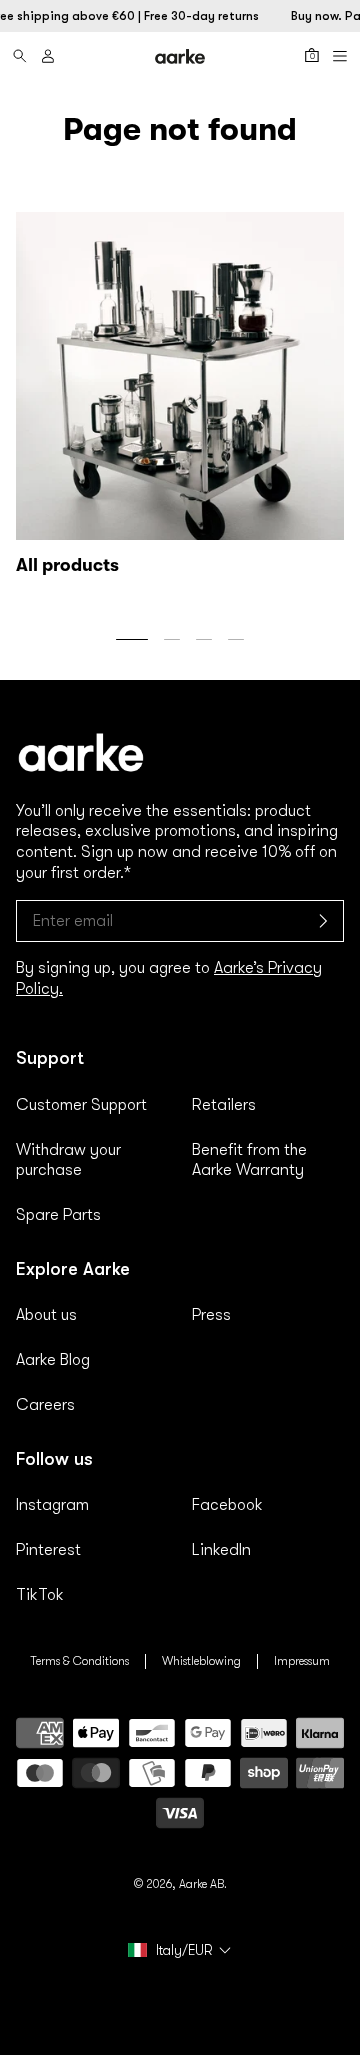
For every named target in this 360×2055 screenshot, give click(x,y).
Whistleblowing (201, 1661)
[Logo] (180, 56)
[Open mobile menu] (340, 56)
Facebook (227, 1505)
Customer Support (81, 1105)
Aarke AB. (203, 1884)
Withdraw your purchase (68, 1160)
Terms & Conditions (79, 1661)
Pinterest (48, 1550)
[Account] (48, 56)
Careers (45, 1405)
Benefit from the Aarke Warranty (249, 1160)
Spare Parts (58, 1215)
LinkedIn (221, 1550)
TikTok (40, 1595)
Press (211, 1315)
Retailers (224, 1105)
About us (46, 1315)
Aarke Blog (53, 1360)
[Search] (20, 56)
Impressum (302, 1661)
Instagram (52, 1505)
